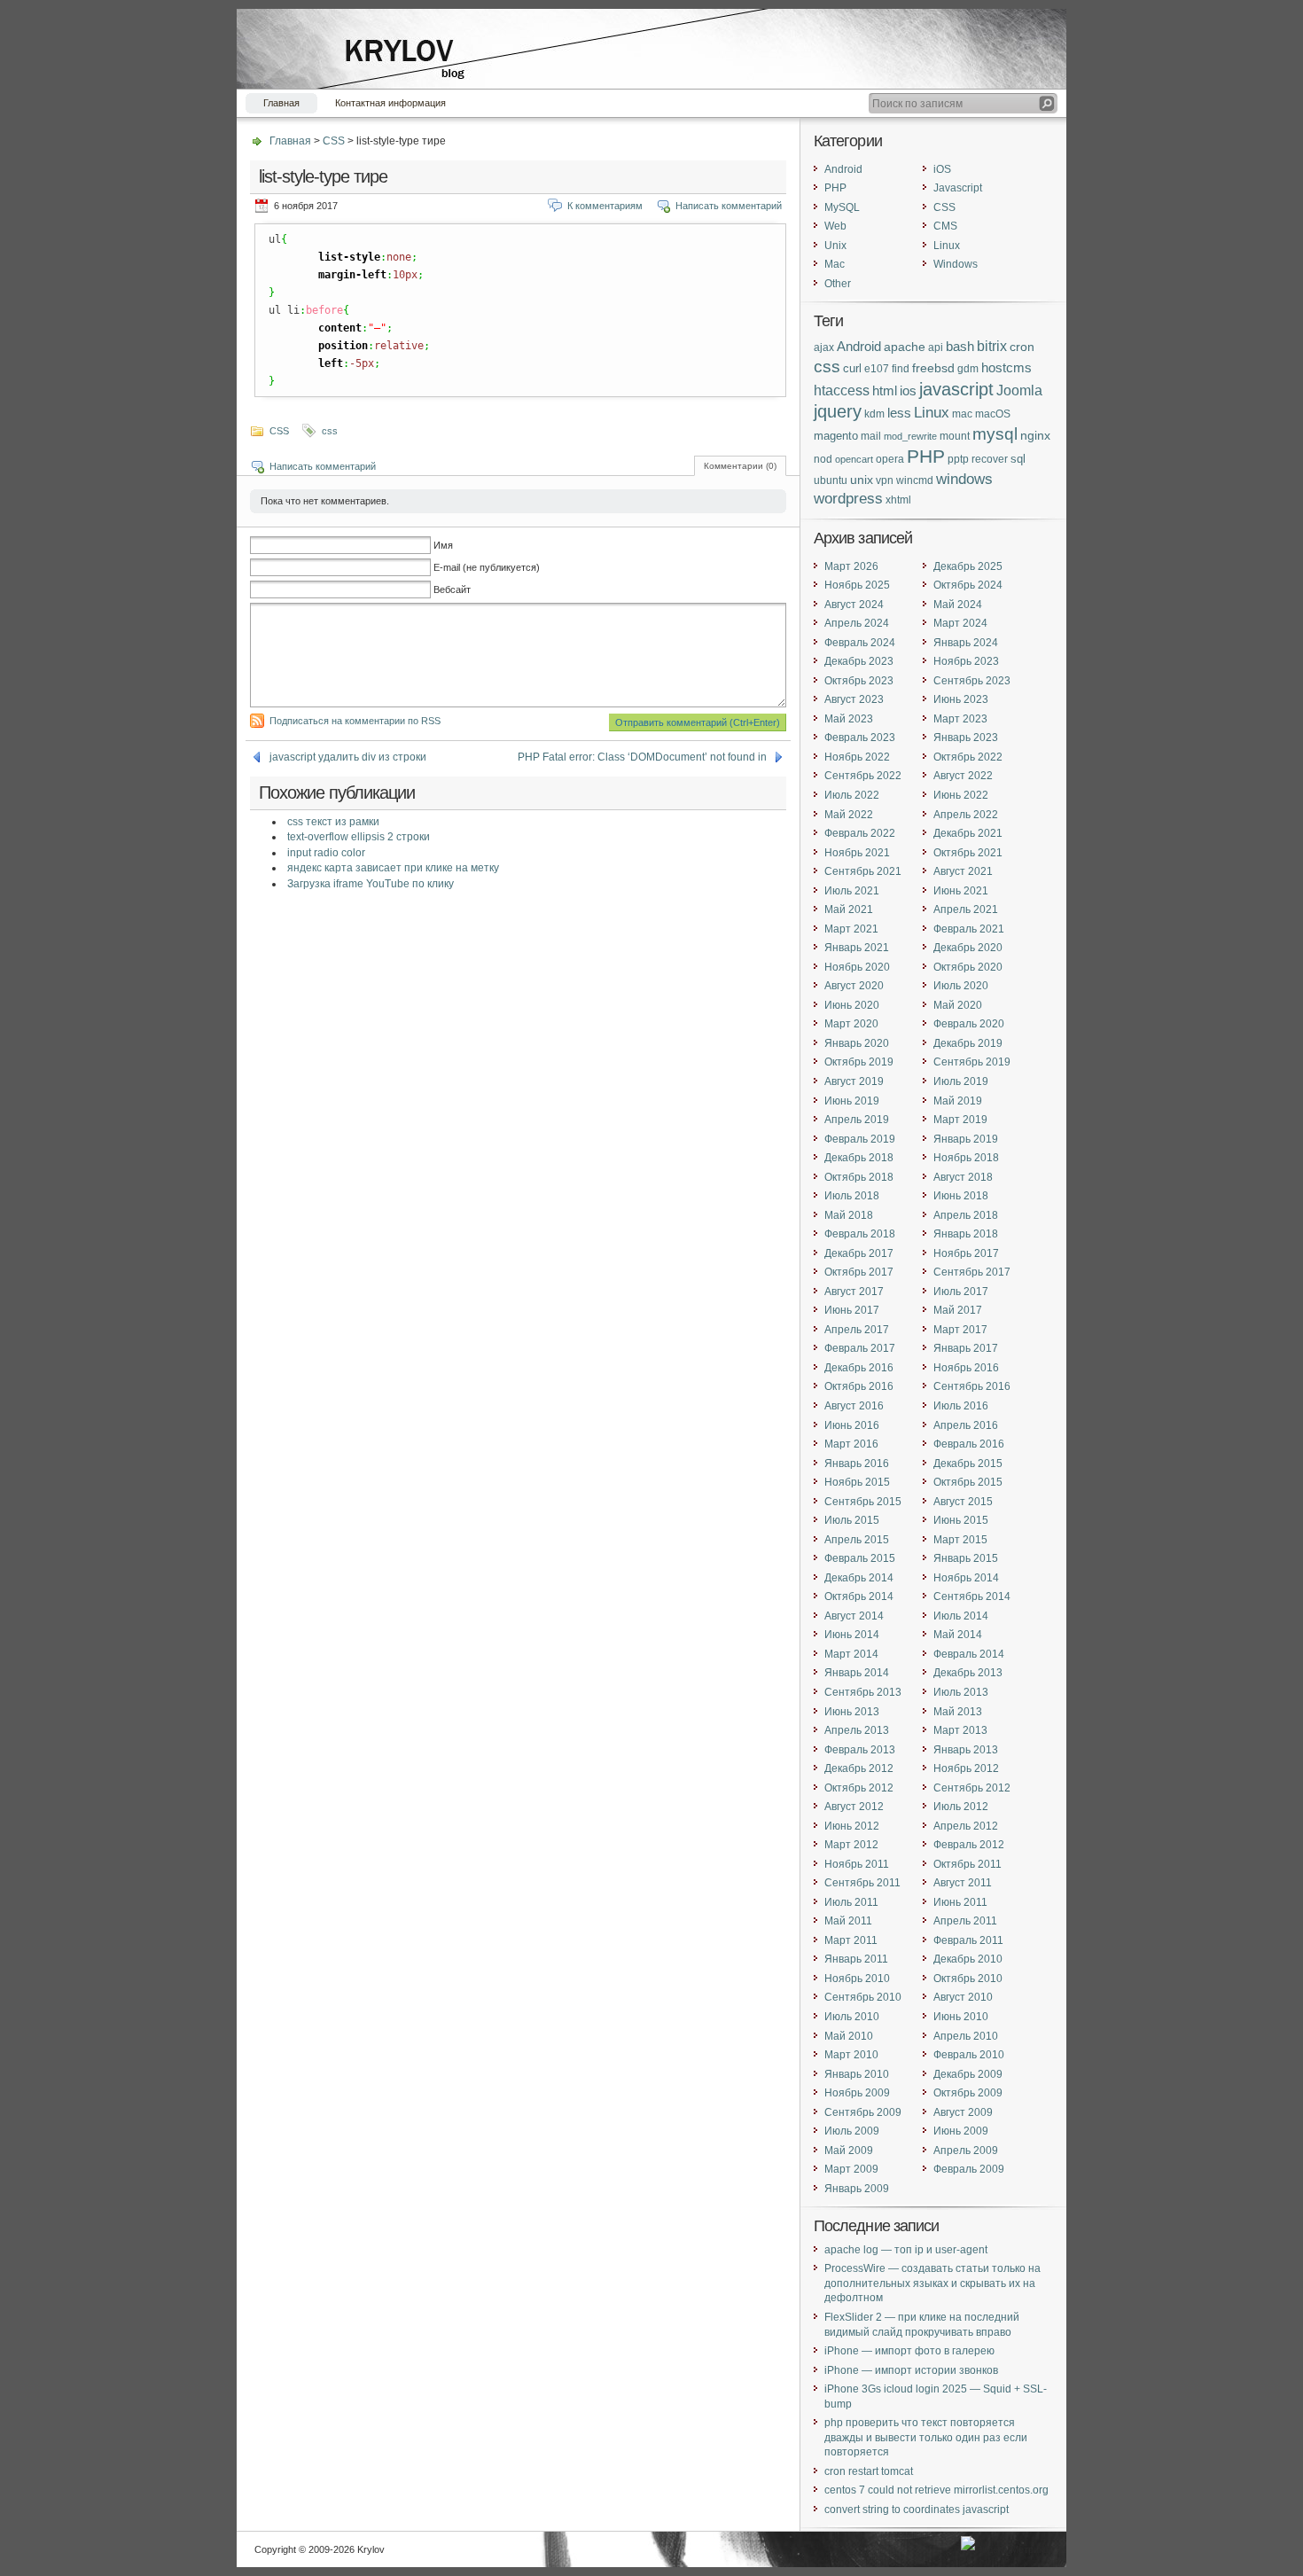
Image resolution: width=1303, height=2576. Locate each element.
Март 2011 (851, 1940)
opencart (854, 459)
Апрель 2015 (857, 1540)
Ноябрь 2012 (966, 1768)
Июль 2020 (961, 986)
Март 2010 (851, 2055)
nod (823, 459)
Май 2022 (849, 815)
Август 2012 (854, 1807)
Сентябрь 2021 (863, 871)
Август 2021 (963, 871)
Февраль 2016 (969, 1444)
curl (852, 368)
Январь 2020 (857, 1043)
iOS (942, 169)
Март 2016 (851, 1444)
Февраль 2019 (860, 1139)
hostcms (1007, 368)
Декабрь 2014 (859, 1578)
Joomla (1019, 390)
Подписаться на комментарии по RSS (355, 721)
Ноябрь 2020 (857, 967)
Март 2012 (851, 1845)
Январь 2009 (857, 2189)
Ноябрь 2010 (857, 1979)
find (901, 368)
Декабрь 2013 (968, 1673)
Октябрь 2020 (968, 967)
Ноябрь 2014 (966, 1578)
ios (908, 391)
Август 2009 (963, 2112)
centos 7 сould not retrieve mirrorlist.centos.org (936, 2490)
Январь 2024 (966, 643)
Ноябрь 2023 (966, 661)
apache (905, 347)
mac (962, 414)
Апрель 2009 (966, 2151)
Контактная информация (390, 103)
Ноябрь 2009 (857, 2093)
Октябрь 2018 (859, 1177)
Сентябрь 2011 (862, 1883)
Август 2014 (854, 1616)
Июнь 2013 (852, 1712)
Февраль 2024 (860, 643)
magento (836, 436)
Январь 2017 (966, 1348)
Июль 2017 (961, 1292)
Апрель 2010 (966, 2036)
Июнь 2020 (852, 1005)
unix (862, 480)
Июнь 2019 (852, 1101)
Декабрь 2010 (968, 1959)
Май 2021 (849, 909)
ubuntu (831, 480)
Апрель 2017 (857, 1330)
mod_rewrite (910, 436)
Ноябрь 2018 (966, 1158)
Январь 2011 (856, 1959)
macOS (993, 414)
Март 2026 (851, 566)
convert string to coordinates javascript (917, 2510)
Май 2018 (849, 1215)
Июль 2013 (961, 1692)
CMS (945, 226)
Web (835, 226)
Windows (956, 264)
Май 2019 (958, 1101)
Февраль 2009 (969, 2169)
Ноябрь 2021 (857, 853)
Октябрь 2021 (968, 853)
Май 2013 (958, 1712)
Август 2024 (854, 605)
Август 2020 (854, 986)
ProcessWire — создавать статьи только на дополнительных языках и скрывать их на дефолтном (932, 2283)
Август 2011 (963, 1883)
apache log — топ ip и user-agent (906, 2250)
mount (955, 436)
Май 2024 (958, 605)
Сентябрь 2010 (863, 1997)
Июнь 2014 (852, 1635)
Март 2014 (851, 1654)
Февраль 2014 (969, 1654)
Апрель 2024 (857, 623)
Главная (281, 103)
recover (990, 459)
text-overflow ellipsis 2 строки (359, 837)
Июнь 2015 (961, 1520)
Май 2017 (958, 1310)
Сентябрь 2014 (972, 1596)
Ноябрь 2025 (857, 585)
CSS (334, 141)
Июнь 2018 (961, 1196)
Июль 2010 (852, 2017)
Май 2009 (849, 2151)
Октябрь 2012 (859, 1788)
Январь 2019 (966, 1139)
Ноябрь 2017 (966, 1253)
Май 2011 (848, 1921)
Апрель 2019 (857, 1120)
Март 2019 (960, 1120)
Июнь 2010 (961, 2017)
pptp (958, 459)
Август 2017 (854, 1292)
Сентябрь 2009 (863, 2112)
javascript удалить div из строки (348, 757)
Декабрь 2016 (859, 1368)
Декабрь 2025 (968, 566)
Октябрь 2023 (859, 681)
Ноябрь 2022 (857, 757)
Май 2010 (849, 2036)
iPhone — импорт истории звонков (911, 2370)
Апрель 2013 (857, 1730)
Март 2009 (851, 2169)
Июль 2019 (961, 1081)
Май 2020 (958, 1005)
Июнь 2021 (961, 891)
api (936, 347)
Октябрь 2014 (859, 1596)
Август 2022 (963, 776)
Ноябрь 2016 (966, 1368)
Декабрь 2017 (859, 1253)
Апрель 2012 (966, 1826)
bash (960, 346)
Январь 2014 (857, 1673)
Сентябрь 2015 (863, 1502)
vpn (885, 480)
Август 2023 (854, 699)
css (330, 431)
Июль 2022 (852, 795)
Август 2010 (963, 1997)
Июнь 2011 (960, 1902)
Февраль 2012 (969, 1845)
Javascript (958, 188)
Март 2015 (960, 1540)
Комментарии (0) (740, 466)
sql (1018, 459)
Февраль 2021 (969, 929)
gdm (968, 368)
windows (964, 479)
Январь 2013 (966, 1750)
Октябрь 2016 (859, 1386)
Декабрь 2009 (968, 2074)
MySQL (842, 207)
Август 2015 (963, 1502)
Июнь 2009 (961, 2131)
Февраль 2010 (969, 2055)
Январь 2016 (857, 1464)
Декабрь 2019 (968, 1043)
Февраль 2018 (860, 1234)
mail (871, 436)
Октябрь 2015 (968, 1482)
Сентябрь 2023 (972, 681)
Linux (947, 246)
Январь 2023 (966, 738)
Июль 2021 (852, 891)
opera (890, 459)
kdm (874, 414)
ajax (824, 347)
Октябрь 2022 (968, 757)
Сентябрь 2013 (863, 1692)
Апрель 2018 (966, 1215)
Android (843, 169)
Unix (835, 246)
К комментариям (605, 206)
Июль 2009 (852, 2131)
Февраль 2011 (968, 1940)
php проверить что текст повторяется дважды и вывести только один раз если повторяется (926, 2437)
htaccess (842, 390)
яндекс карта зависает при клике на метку (393, 868)
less (899, 413)
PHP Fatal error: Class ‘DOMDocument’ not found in (642, 757)
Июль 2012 (961, 1807)
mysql (995, 434)
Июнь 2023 (961, 699)
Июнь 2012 (852, 1826)
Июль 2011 (851, 1902)
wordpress (848, 498)
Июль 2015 (852, 1520)
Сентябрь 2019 (972, 1062)
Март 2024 (960, 623)
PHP (835, 188)
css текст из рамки (333, 822)
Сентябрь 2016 (972, 1386)
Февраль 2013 (860, 1750)
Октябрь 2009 (968, 2093)
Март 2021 (851, 929)
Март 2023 (960, 719)
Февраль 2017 (860, 1348)
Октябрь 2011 (967, 1864)
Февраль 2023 (860, 738)
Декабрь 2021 (968, 833)
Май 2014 (958, 1635)
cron (1022, 347)
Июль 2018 (852, 1196)
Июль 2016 (961, 1406)
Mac (835, 264)
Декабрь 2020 (968, 948)
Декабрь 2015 (968, 1464)
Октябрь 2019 (859, 1062)
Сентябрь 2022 (863, 776)
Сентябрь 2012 (972, 1788)
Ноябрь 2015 (857, 1482)
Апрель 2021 (966, 909)
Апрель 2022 (966, 815)
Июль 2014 (961, 1616)
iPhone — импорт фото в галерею (909, 2351)
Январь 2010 (857, 2074)
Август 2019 (854, 1081)
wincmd (915, 480)
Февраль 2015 (860, 1558)
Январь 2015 (966, 1558)
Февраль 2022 (860, 833)
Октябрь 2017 (859, 1272)
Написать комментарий (729, 206)
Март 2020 (851, 1024)
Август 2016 (854, 1406)
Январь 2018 (966, 1234)
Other (838, 284)
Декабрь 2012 (859, 1768)
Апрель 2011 (965, 1921)
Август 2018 (963, 1177)
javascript (956, 389)
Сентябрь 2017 (972, 1272)
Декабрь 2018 (859, 1158)
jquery (838, 411)
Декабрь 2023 (859, 661)
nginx (1035, 435)
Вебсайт (452, 589)
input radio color (326, 853)
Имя (443, 545)
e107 (877, 368)
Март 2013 (960, 1730)
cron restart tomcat (869, 2471)
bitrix (992, 346)
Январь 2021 (857, 948)
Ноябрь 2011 (857, 1864)
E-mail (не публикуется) (487, 567)
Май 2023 (849, 719)
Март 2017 (960, 1330)
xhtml (898, 500)
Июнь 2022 (961, 795)
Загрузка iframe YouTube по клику (371, 884)
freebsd (933, 368)
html (885, 390)
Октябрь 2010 (968, 1979)
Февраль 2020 (969, 1024)
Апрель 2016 (966, 1425)
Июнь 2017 (852, 1310)
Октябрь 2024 (968, 585)
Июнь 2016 (852, 1425)
